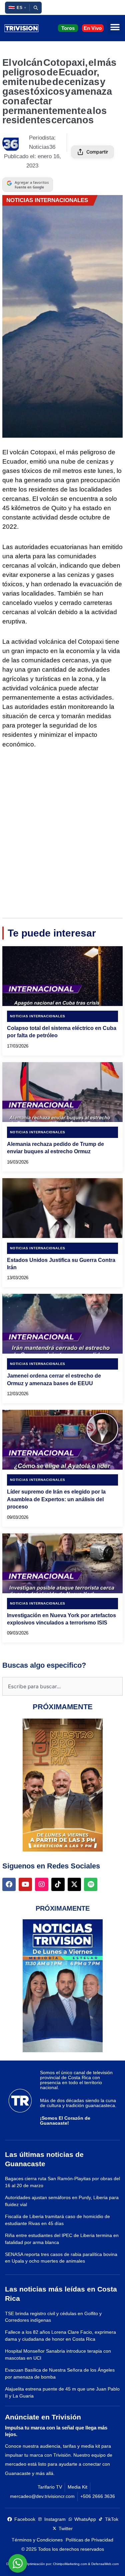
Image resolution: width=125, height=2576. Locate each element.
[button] (17, 8)
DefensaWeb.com (105, 2564)
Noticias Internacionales (47, 200)
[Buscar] (36, 8)
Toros (68, 28)
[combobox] (62, 1686)
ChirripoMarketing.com (70, 2564)
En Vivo (93, 28)
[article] (62, 1001)
